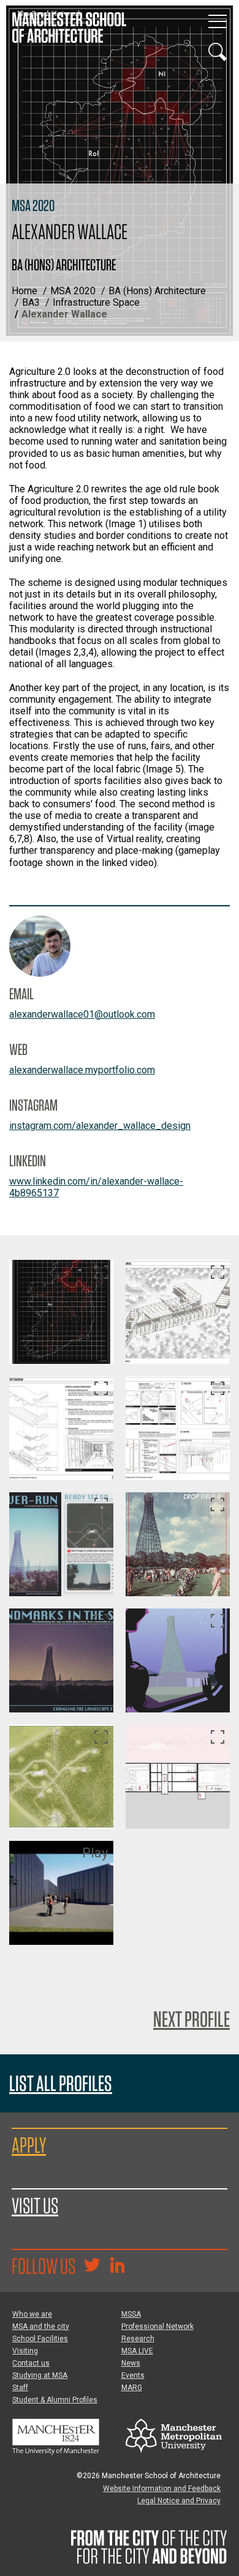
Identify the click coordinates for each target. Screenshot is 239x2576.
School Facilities (40, 2339)
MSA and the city (41, 2326)
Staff (20, 2388)
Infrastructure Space (96, 302)
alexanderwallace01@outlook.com (82, 1014)
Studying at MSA (40, 2375)
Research (138, 2339)
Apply (29, 2145)
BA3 (31, 302)
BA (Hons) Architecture (157, 291)
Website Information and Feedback (162, 2489)
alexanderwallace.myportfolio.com (82, 1070)
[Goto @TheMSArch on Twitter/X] (92, 2267)
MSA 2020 (73, 291)
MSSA (131, 2314)
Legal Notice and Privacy (179, 2501)
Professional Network (157, 2326)
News (131, 2363)
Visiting (25, 2351)
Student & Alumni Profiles (55, 2400)
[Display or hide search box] (218, 52)
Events (133, 2375)
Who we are (32, 2314)
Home (25, 291)
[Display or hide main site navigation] (218, 21)
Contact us (31, 2363)
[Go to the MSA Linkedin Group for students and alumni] (117, 2267)
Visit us (35, 2205)
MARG (132, 2388)
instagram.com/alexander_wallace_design (100, 1126)
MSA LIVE (137, 2351)
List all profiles (61, 2083)
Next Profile (192, 2019)
